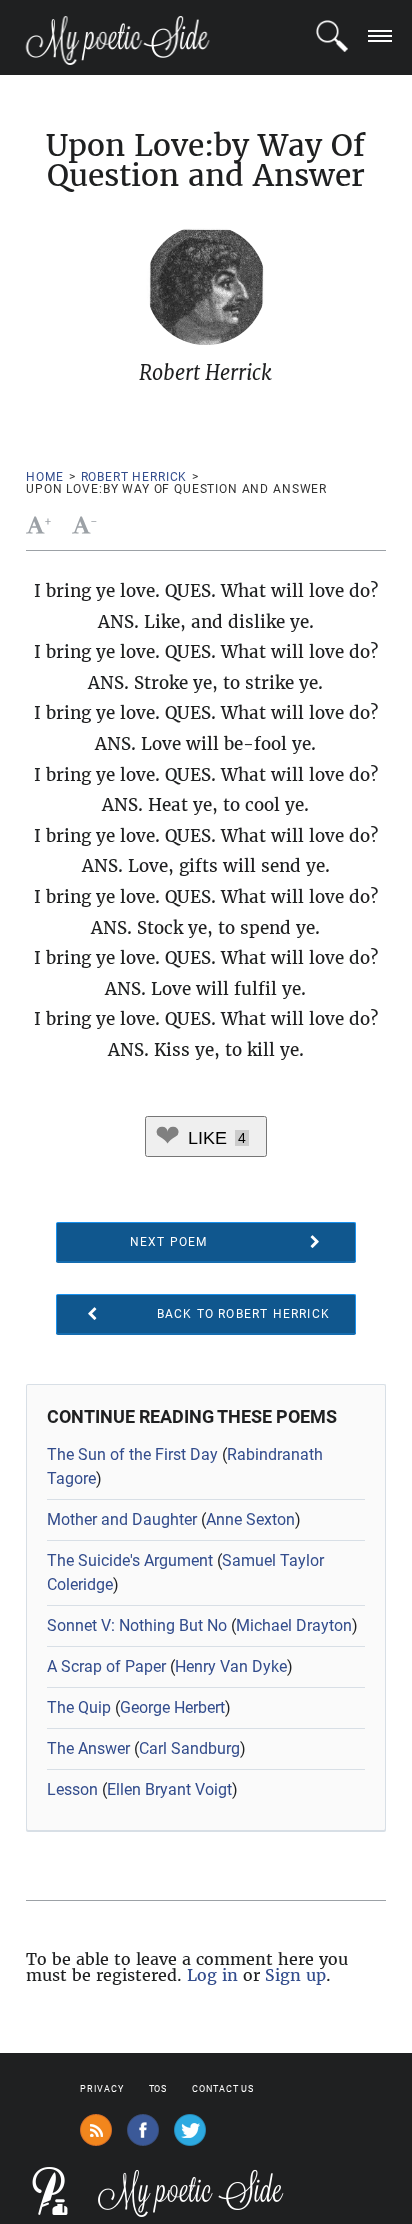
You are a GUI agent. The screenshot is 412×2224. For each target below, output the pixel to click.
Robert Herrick (134, 477)
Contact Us (223, 2089)
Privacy (101, 2089)
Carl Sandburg (189, 1748)
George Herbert (172, 1707)
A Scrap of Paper (106, 1666)
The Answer (88, 1748)
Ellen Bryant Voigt (169, 1789)
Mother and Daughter (122, 1519)
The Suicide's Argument (130, 1560)
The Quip (79, 1707)
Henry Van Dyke (231, 1666)
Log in (212, 1975)
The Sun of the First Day (132, 1454)
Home (44, 477)
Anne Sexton (250, 1519)
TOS (158, 2089)
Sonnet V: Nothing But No (137, 1625)
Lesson (72, 1789)
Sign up (295, 1975)
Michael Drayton (294, 1625)
